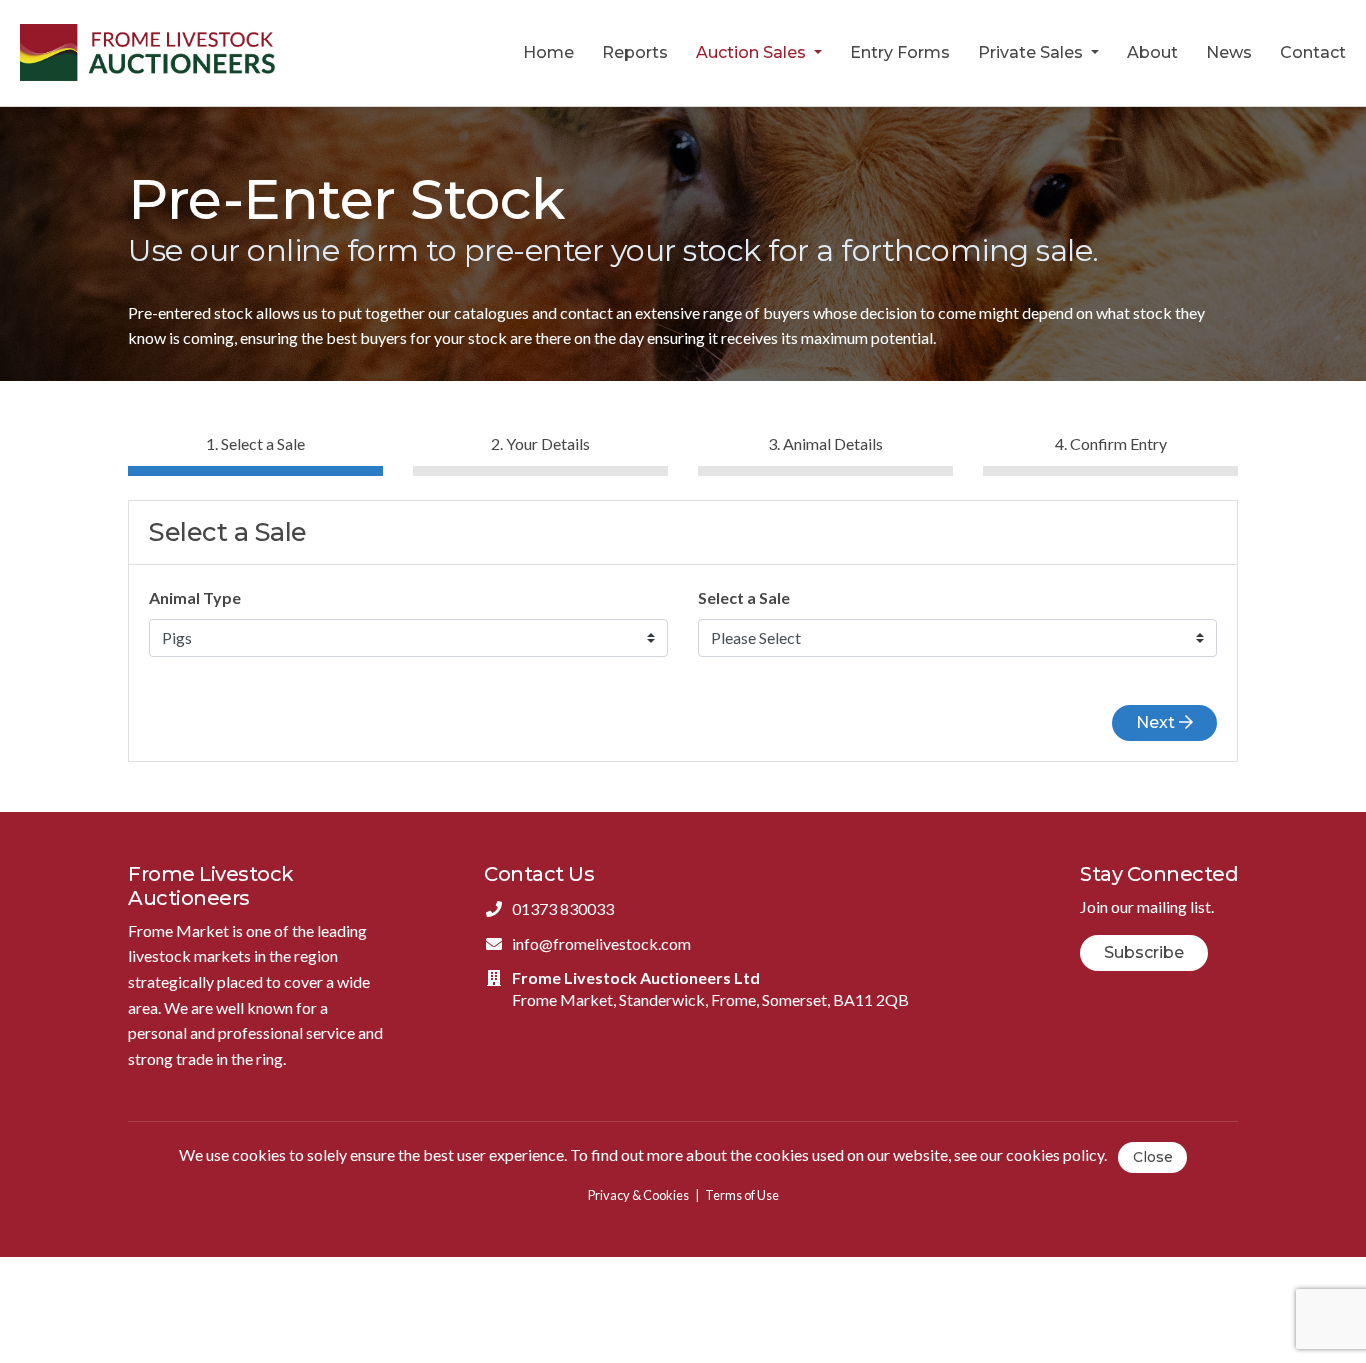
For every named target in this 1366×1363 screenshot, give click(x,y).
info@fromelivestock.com (601, 943)
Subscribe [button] (1144, 952)
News (1229, 52)
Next (1157, 722)
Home (548, 52)
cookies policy (1055, 1155)
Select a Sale (744, 597)
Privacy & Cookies (638, 1195)
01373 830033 (563, 908)
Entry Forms (900, 52)
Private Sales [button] (1032, 52)
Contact (1313, 52)
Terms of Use (742, 1195)
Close (1153, 1157)
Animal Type (195, 597)
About (1152, 52)
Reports (635, 52)
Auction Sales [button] (753, 52)
